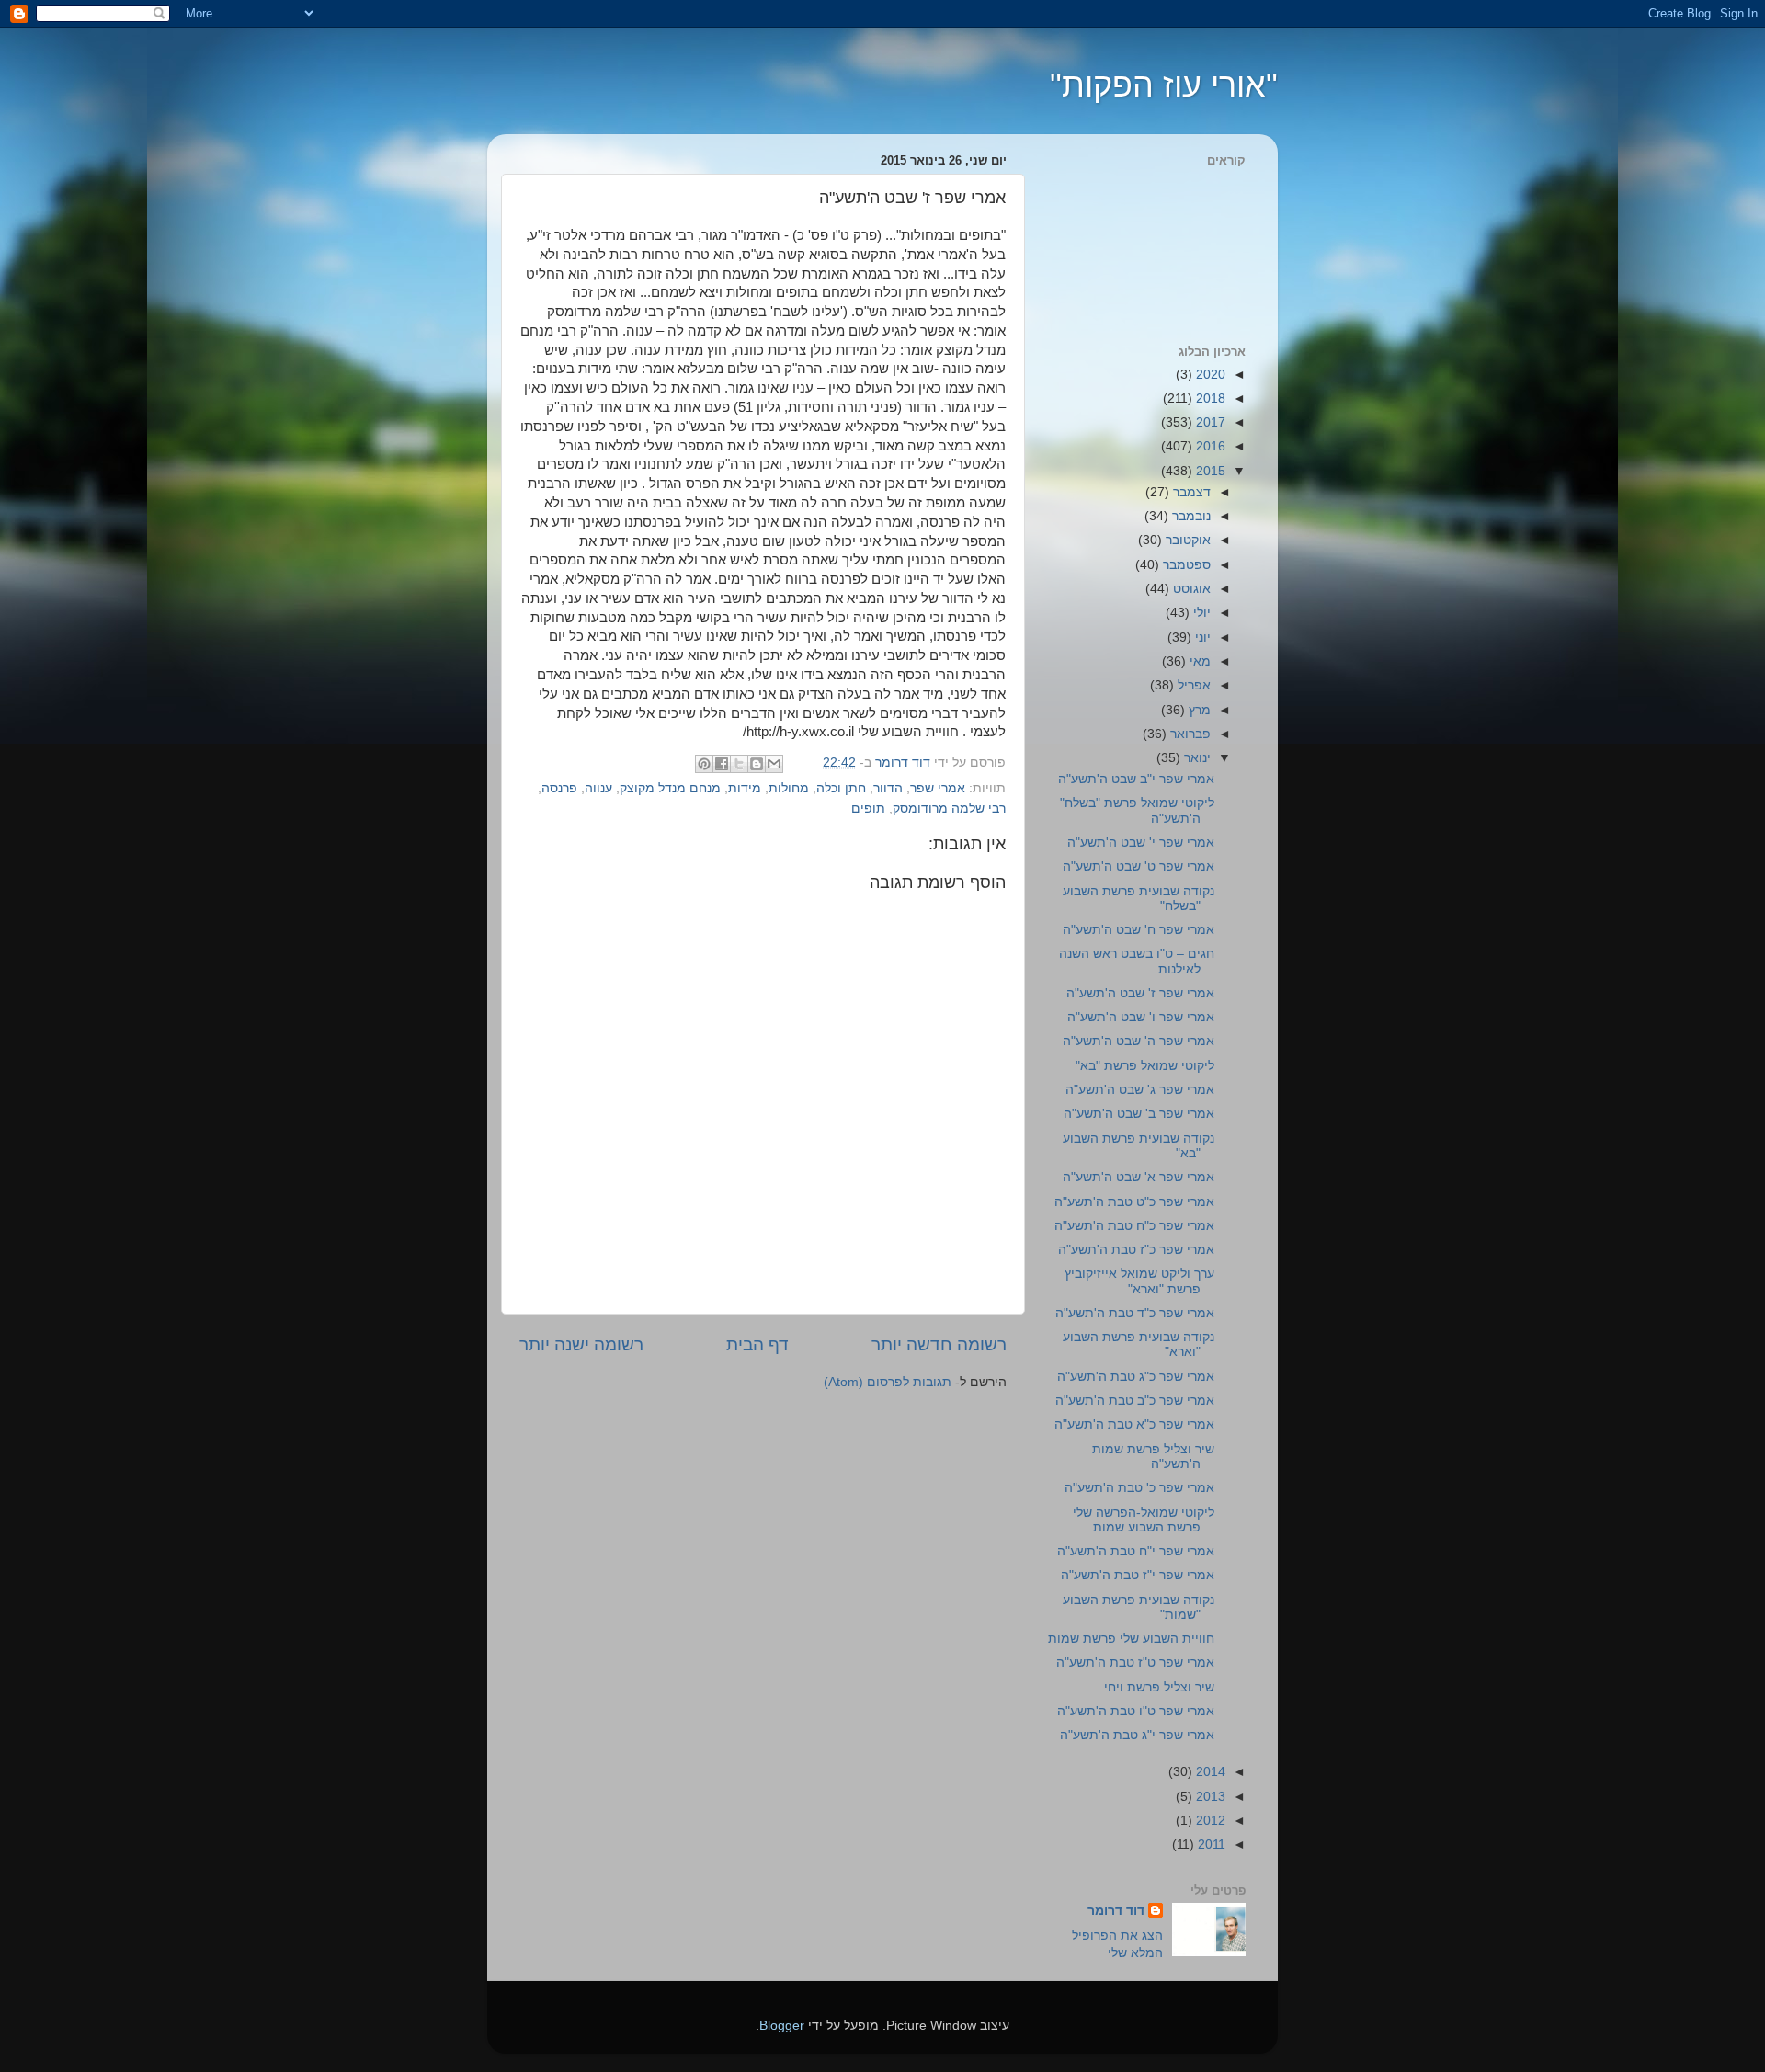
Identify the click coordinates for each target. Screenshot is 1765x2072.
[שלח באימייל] (774, 764)
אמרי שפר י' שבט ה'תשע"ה (1141, 842)
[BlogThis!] (757, 764)
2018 (1209, 398)
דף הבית (757, 1344)
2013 (1209, 1797)
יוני (1201, 638)
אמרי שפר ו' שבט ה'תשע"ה (1141, 1017)
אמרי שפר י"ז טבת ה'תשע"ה (1138, 1575)
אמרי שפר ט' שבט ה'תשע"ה (1139, 866)
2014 (1209, 1772)
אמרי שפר (938, 788)
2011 (1210, 1844)
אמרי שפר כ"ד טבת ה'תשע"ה (1135, 1313)
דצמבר (1190, 492)
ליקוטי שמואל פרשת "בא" (1145, 1066)
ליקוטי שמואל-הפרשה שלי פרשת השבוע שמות (1144, 1520)
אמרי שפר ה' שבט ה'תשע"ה (1139, 1041)
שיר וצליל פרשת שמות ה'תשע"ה (1153, 1457)
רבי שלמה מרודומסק (949, 808)
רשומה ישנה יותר (581, 1344)
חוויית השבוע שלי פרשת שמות (1131, 1639)
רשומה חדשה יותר (939, 1344)
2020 (1209, 375)
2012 (1209, 1821)
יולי (1200, 613)
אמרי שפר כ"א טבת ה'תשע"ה (1134, 1424)
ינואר (1196, 758)
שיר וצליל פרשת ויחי (1159, 1687)
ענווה (598, 788)
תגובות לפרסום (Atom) (888, 1382)
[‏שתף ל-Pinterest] (704, 764)
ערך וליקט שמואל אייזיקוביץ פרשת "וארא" (1139, 1281)
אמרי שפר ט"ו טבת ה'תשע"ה (1136, 1711)
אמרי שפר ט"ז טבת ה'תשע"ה (1135, 1662)
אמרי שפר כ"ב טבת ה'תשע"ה (1135, 1400)
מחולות (789, 788)
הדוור (888, 788)
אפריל (1192, 685)
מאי (1198, 661)
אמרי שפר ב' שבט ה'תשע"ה (1139, 1114)
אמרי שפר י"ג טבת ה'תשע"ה (1137, 1735)
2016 (1209, 446)
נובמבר (1190, 516)
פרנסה (559, 788)
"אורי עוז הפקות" (1164, 85)
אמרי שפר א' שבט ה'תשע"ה (1139, 1177)
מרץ (1198, 710)
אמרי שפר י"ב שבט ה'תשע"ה (1136, 779)
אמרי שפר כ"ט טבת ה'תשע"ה (1134, 1202)
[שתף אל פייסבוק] (722, 764)
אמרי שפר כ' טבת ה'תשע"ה (1139, 1488)
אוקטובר (1186, 540)
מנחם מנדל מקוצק (670, 788)
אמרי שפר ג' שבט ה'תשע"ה (1140, 1090)
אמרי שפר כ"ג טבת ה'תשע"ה (1136, 1377)
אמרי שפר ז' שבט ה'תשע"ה (1140, 993)
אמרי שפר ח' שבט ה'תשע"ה (1139, 930)
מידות (745, 788)
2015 (1209, 471)
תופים (868, 808)
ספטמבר (1185, 565)
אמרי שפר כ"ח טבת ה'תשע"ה (1134, 1226)
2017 (1209, 422)
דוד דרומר (1116, 1911)
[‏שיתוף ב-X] (739, 764)
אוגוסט (1190, 589)
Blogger (782, 2026)
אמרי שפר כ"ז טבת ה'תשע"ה (1136, 1250)
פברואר (1189, 734)
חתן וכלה (841, 788)
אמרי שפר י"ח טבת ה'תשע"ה (1136, 1551)
